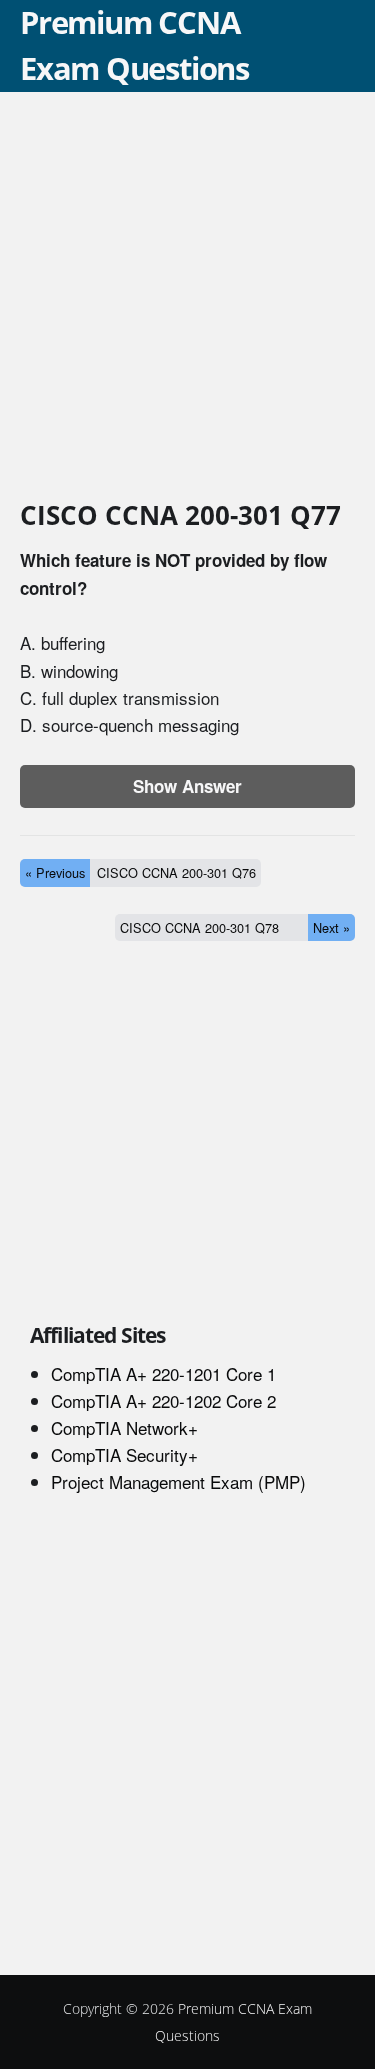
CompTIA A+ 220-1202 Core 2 (163, 1400)
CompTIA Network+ (124, 1427)
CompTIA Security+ (124, 1454)
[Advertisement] (187, 299)
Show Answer (187, 786)
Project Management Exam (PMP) (178, 1481)
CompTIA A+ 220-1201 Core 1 (163, 1373)
